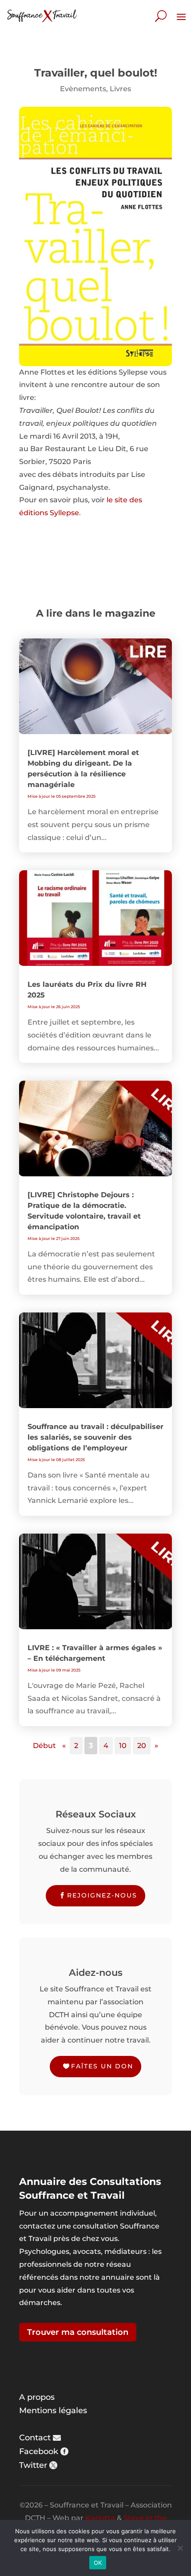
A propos (37, 2397)
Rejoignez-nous (102, 1895)
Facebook (39, 2451)
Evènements (83, 89)
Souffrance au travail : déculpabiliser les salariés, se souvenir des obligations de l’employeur (95, 1437)
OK (98, 2563)
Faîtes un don (102, 2066)
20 (142, 1746)
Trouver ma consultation (78, 2332)
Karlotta (100, 2518)
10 (123, 1746)
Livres (120, 89)
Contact (35, 2438)
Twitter (33, 2465)
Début (44, 1746)
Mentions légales (53, 2410)
